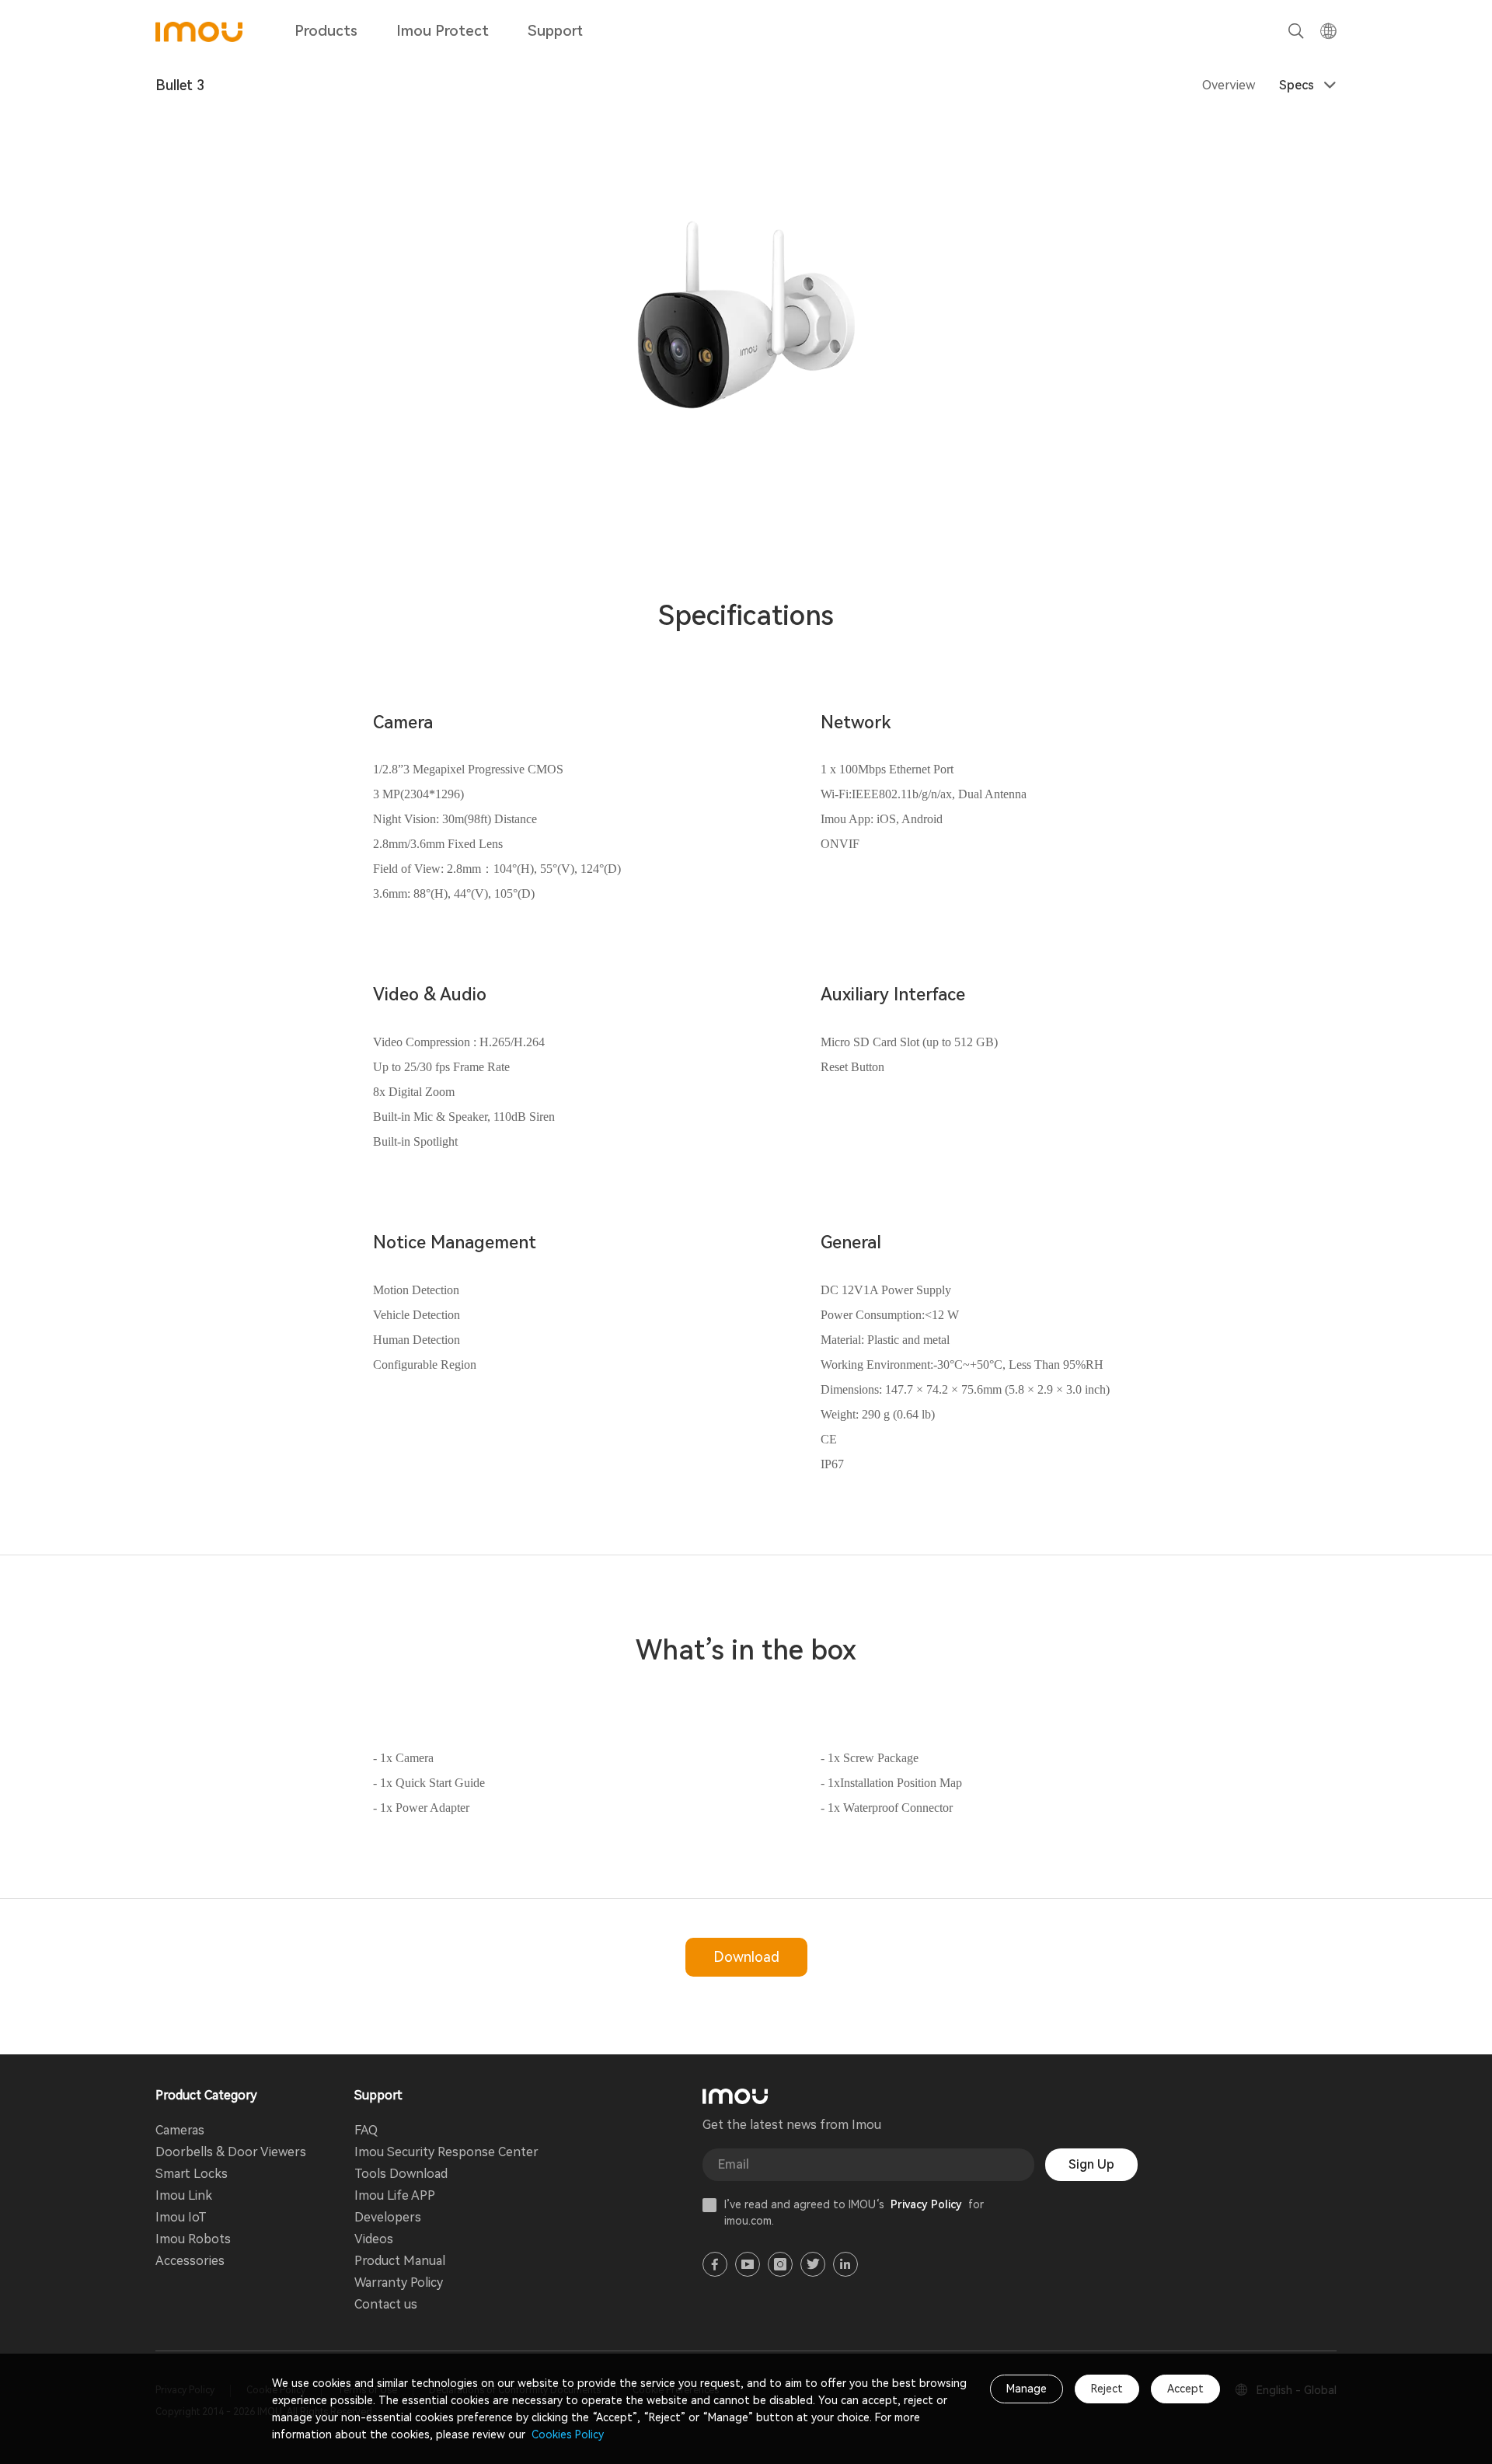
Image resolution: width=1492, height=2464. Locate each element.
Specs (1297, 85)
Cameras (180, 2130)
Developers (388, 2217)
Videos (374, 2239)
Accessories (190, 2261)
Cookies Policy (566, 2434)
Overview (1229, 85)
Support (555, 31)
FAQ (366, 2130)
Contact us (386, 2304)
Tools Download (401, 2174)
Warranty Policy (399, 2283)
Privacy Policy (926, 2204)
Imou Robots (193, 2239)
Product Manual (400, 2261)
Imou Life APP (395, 2195)
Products (326, 31)
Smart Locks (192, 2174)
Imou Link (184, 2195)
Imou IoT (181, 2217)
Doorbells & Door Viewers (231, 2152)
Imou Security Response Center (446, 2152)
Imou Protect (443, 31)
